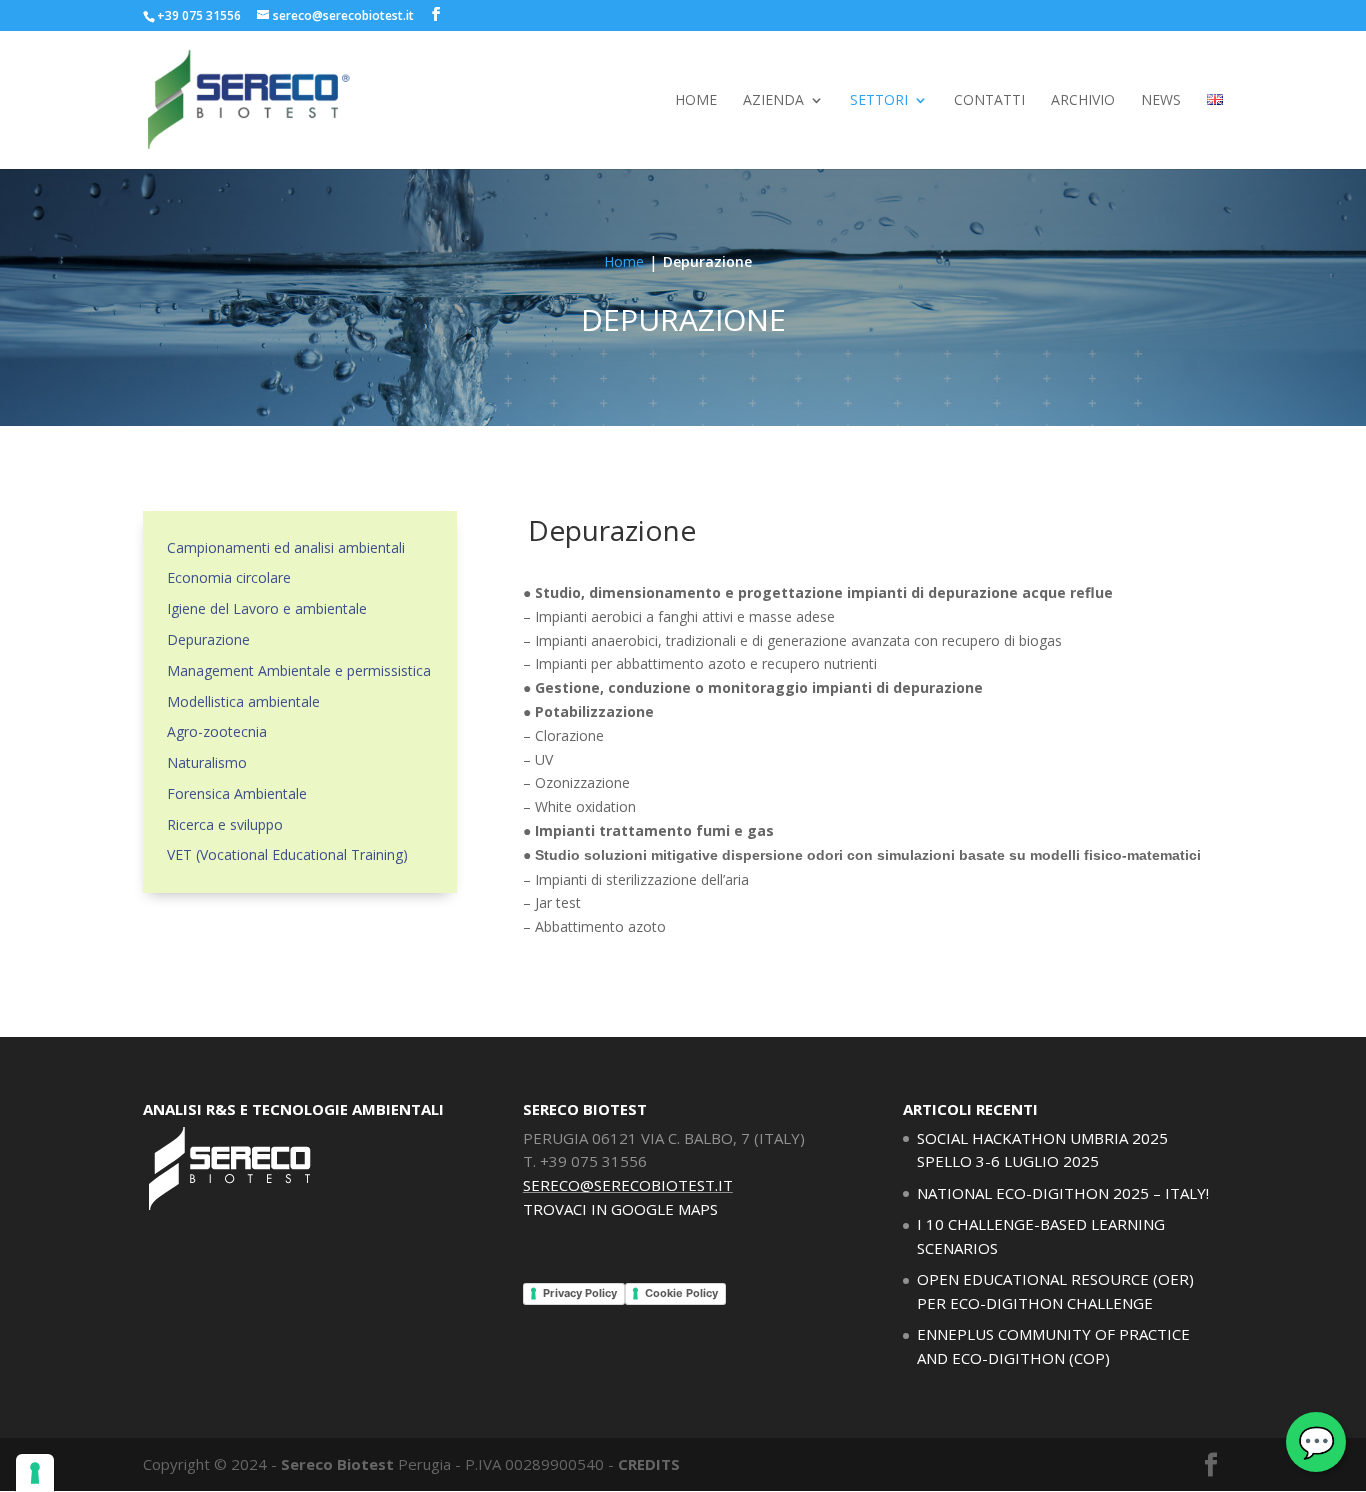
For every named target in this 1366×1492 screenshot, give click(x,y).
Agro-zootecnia (217, 731)
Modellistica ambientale (243, 701)
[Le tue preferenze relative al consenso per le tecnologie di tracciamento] (35, 1473)
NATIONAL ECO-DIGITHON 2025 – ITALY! (1063, 1193)
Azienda (773, 101)
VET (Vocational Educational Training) (287, 854)
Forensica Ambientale (237, 793)
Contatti (989, 101)
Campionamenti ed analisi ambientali (286, 547)
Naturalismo (207, 762)
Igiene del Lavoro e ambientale (267, 608)
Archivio (1083, 101)
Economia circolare (229, 577)
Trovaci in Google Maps (620, 1209)
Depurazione (208, 639)
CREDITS (649, 1464)
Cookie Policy (681, 1293)
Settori (879, 101)
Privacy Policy (580, 1293)
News (1161, 101)
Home (696, 101)
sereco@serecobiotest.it (628, 1185)
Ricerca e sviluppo (225, 824)
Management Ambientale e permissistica (299, 670)
